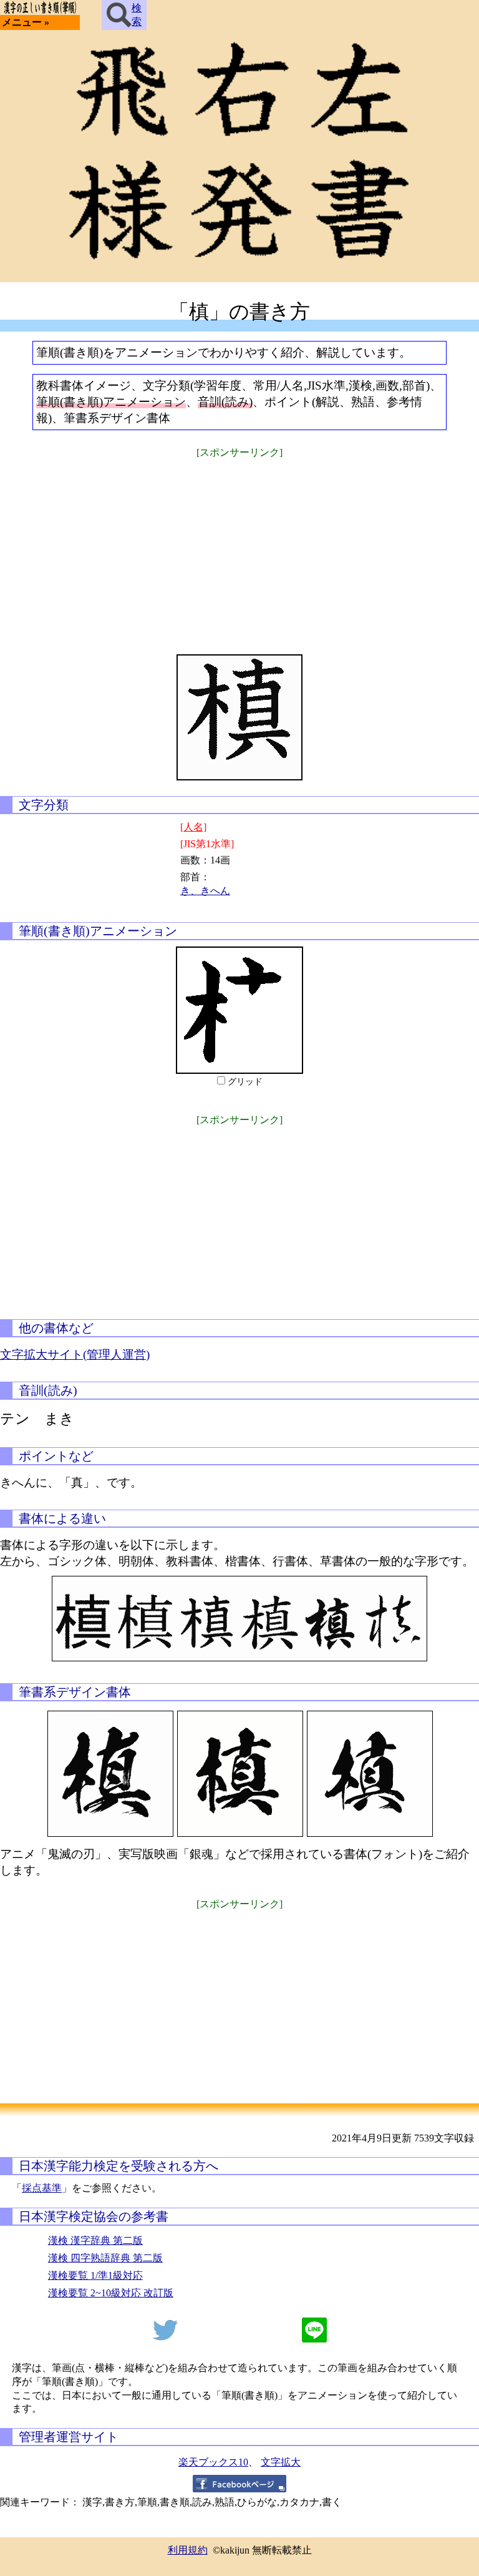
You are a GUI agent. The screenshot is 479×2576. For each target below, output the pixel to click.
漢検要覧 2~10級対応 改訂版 (111, 2293)
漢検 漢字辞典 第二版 (95, 2240)
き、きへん (205, 891)
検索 (137, 15)
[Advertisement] (239, 548)
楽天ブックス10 (213, 2462)
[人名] (193, 827)
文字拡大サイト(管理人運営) (75, 1354)
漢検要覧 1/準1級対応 (95, 2275)
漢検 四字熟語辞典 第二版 (105, 2258)
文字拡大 (281, 2462)
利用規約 (188, 2550)
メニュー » (26, 22)
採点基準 (42, 2188)
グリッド (245, 1082)
